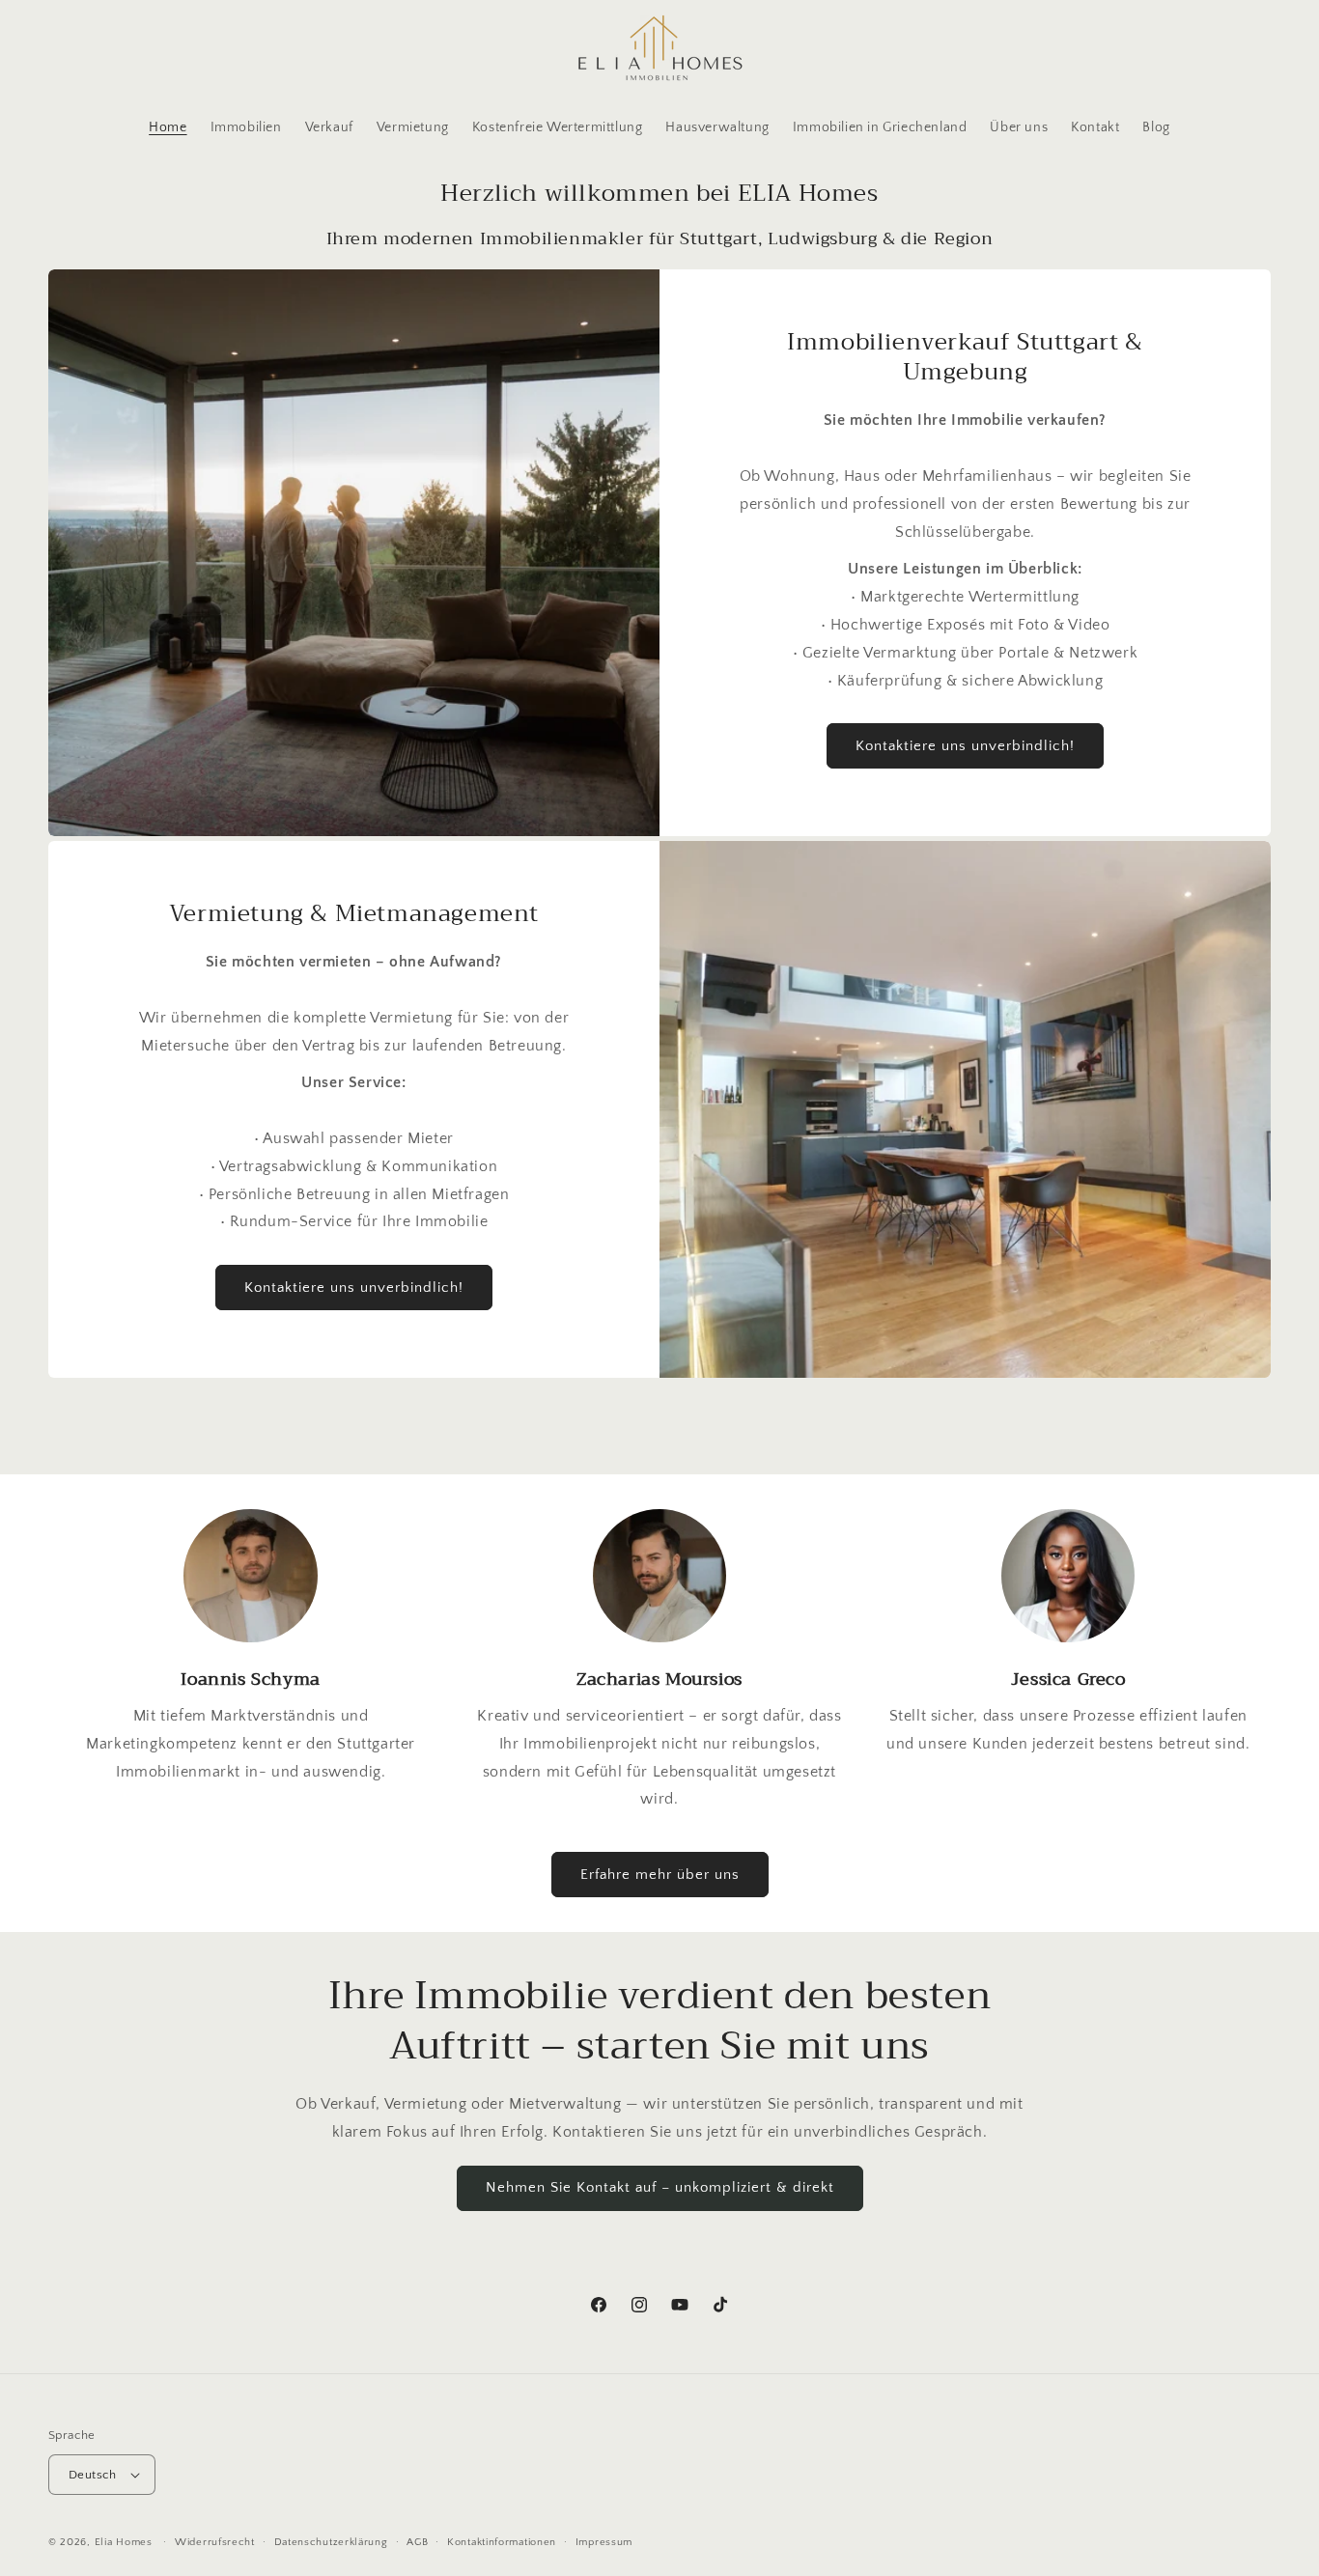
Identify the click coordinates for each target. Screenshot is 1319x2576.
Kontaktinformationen (502, 2542)
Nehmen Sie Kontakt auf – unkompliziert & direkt (660, 2187)
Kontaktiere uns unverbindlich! (965, 746)
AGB (417, 2542)
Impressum (604, 2542)
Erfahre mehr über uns (660, 1875)
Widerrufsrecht (215, 2542)
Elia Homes (124, 2542)
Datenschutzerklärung (331, 2542)
